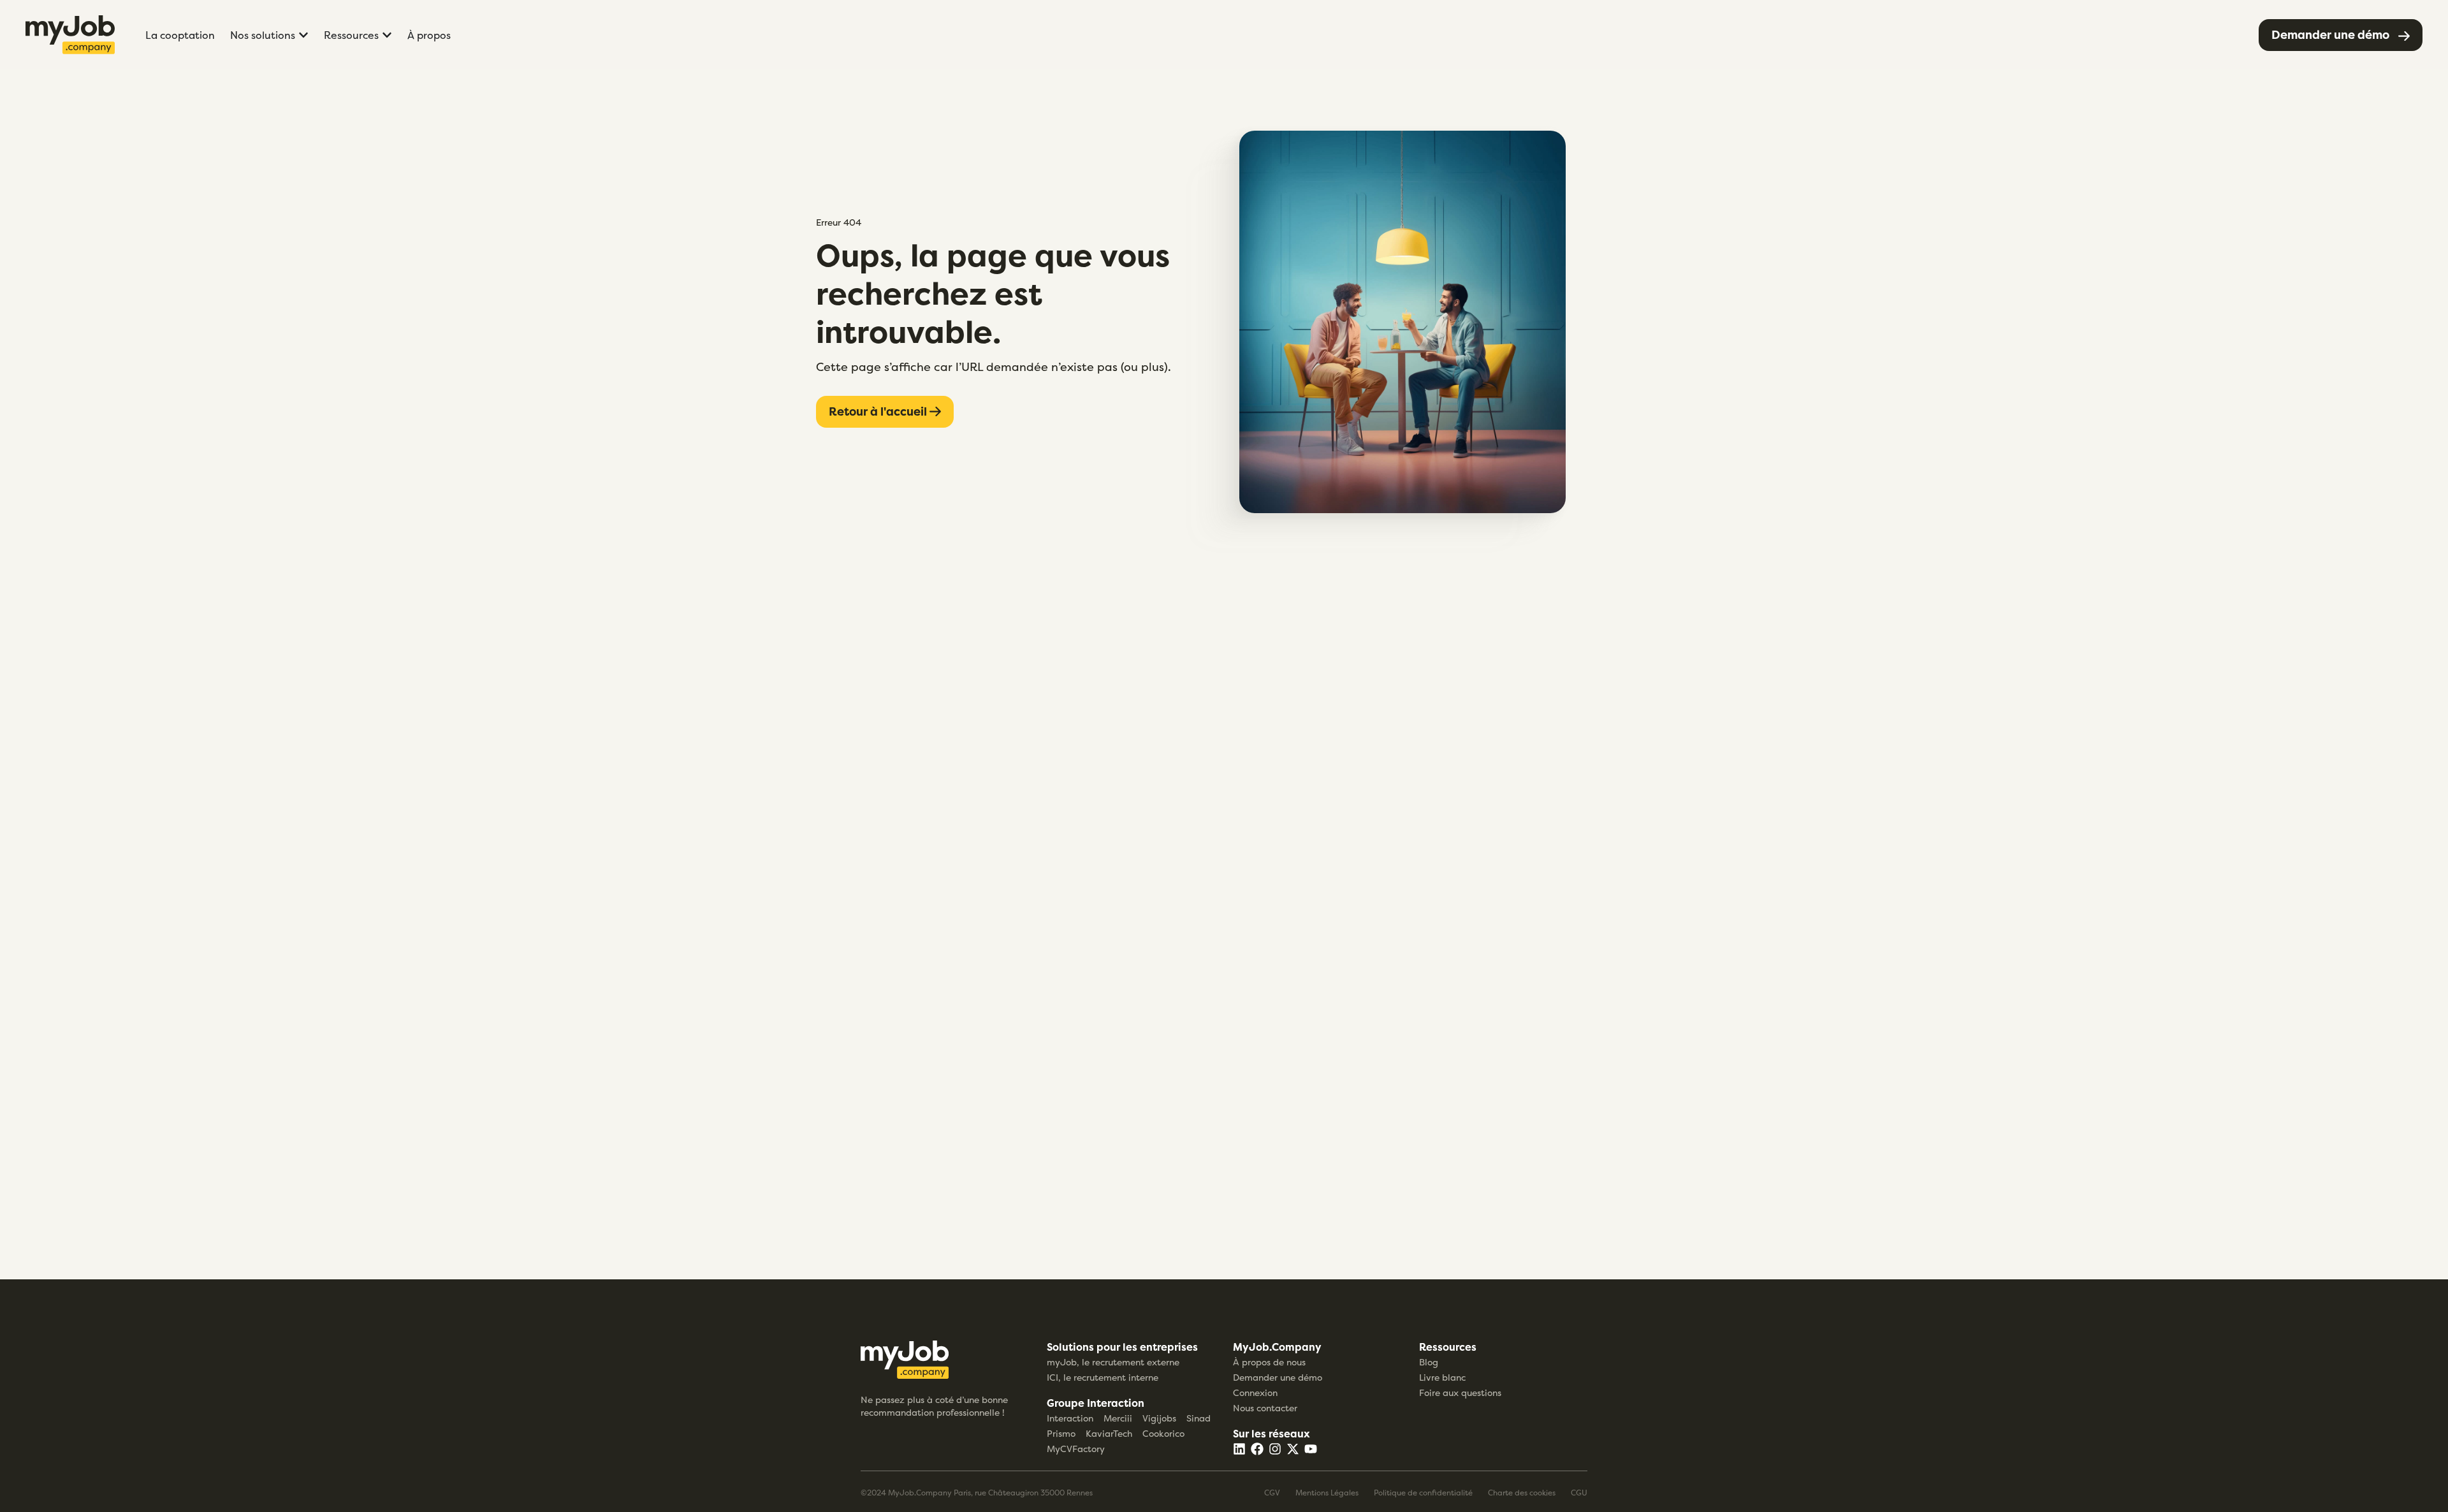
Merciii (1118, 1418)
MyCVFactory (1076, 1449)
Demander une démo (1278, 1377)
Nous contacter (1265, 1408)
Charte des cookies (1522, 1493)
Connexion (1255, 1392)
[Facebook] (1257, 1449)
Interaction (1070, 1418)
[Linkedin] (1239, 1449)
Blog (1429, 1362)
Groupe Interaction (1096, 1403)
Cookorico (1163, 1433)
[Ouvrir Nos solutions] (303, 35)
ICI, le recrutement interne (1103, 1377)
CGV (1272, 1493)
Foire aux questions (1460, 1392)
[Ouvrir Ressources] (387, 35)
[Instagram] (1275, 1449)
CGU (1579, 1493)
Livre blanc (1442, 1377)
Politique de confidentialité (1423, 1493)
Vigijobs (1159, 1418)
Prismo (1061, 1433)
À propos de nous (1269, 1362)
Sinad (1198, 1418)
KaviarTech (1109, 1433)
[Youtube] (1311, 1449)
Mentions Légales (1327, 1493)
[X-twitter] (1293, 1449)
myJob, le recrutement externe (1113, 1362)
